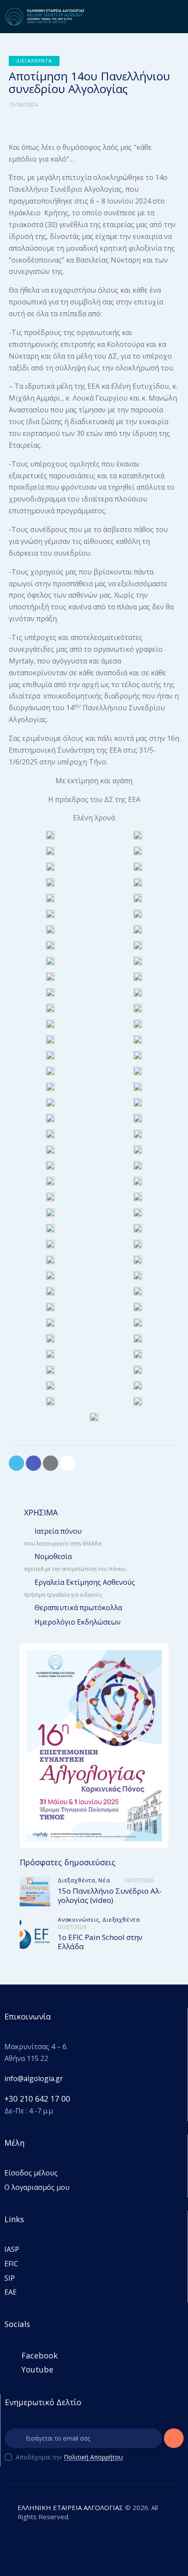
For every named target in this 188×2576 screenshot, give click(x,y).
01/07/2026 (72, 1927)
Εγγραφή (174, 2441)
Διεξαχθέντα (34, 61)
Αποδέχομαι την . (70, 2457)
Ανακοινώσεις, (80, 1919)
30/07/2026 (139, 1880)
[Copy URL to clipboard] (68, 1463)
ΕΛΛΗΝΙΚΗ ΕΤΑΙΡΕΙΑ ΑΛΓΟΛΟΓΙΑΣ (70, 2507)
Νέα (104, 1880)
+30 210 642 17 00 (37, 2099)
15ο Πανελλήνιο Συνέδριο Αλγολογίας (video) (110, 1896)
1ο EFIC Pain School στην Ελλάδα (100, 1942)
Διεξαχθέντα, (78, 1880)
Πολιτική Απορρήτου (93, 2457)
